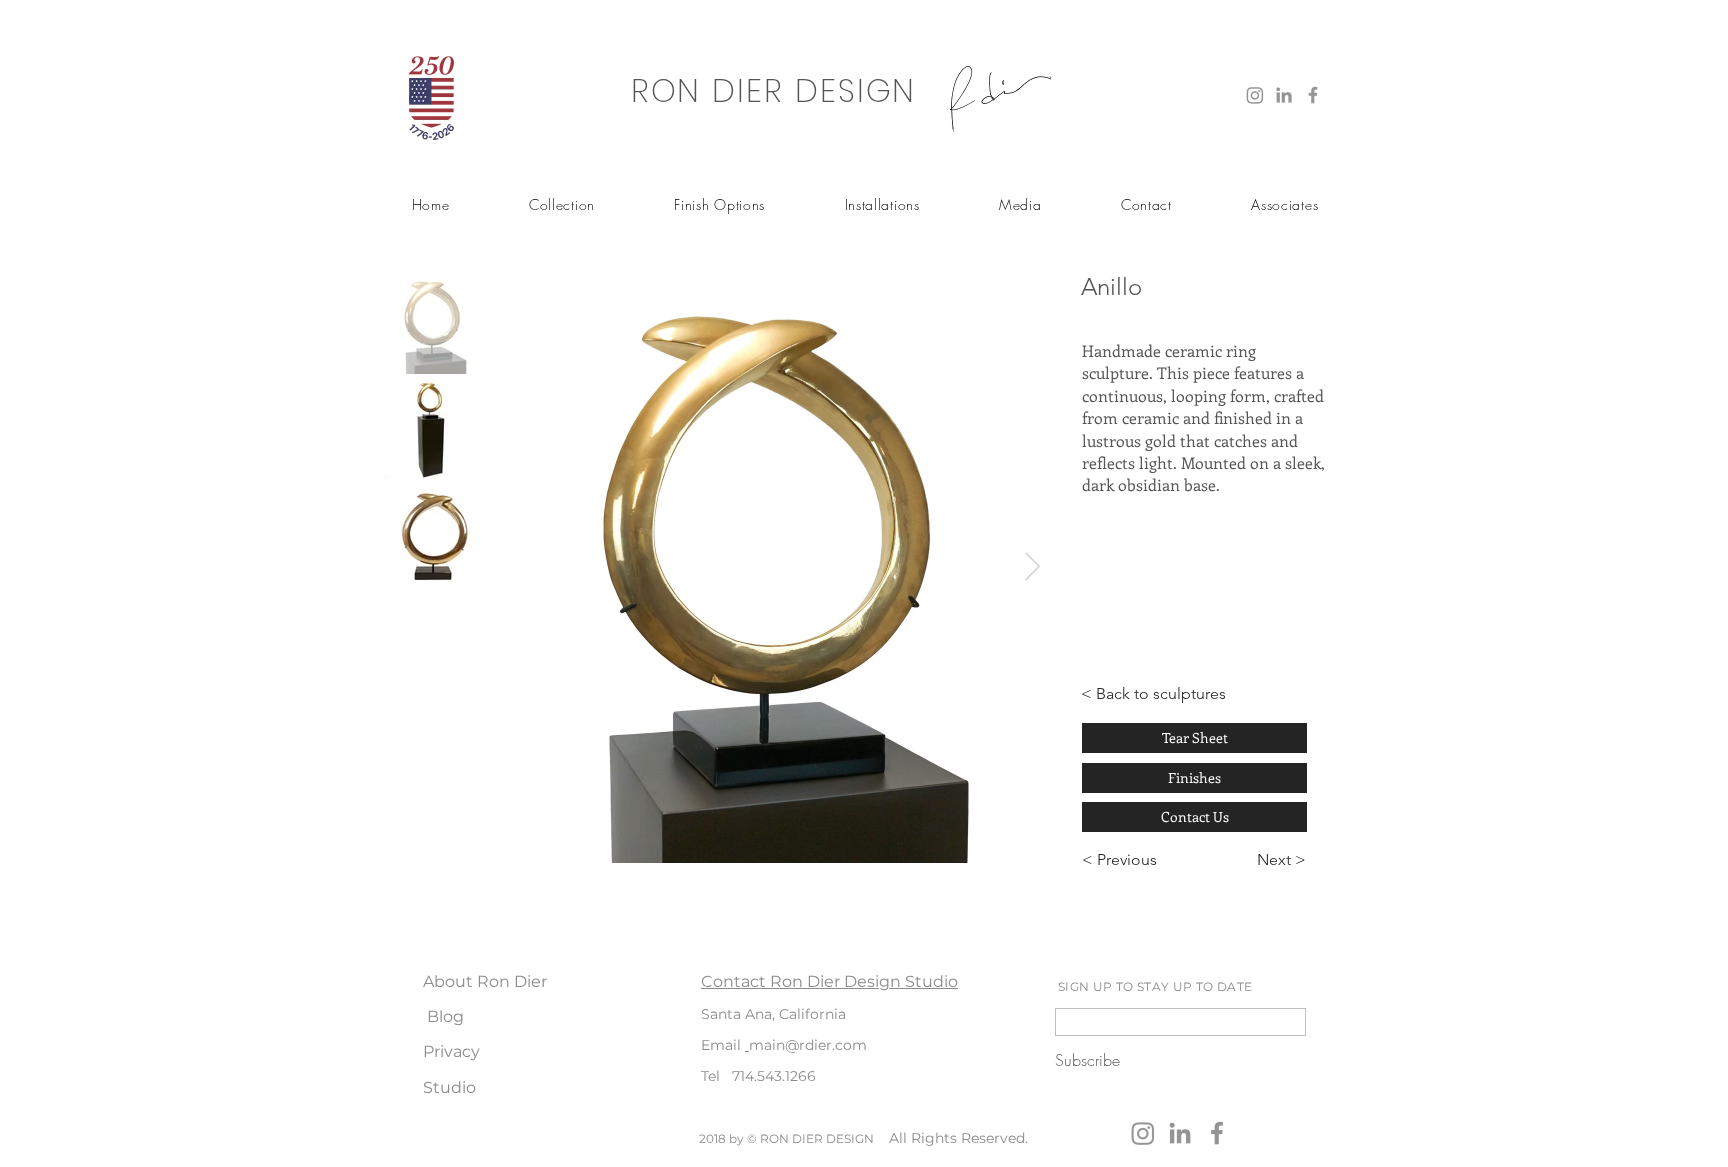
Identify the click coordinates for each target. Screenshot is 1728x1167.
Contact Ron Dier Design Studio (829, 981)
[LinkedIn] (1284, 95)
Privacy (451, 1051)
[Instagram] (1255, 95)
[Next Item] (1032, 567)
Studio (449, 1087)
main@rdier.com (808, 1045)
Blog (445, 1016)
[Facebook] (1313, 95)
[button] (561, 204)
